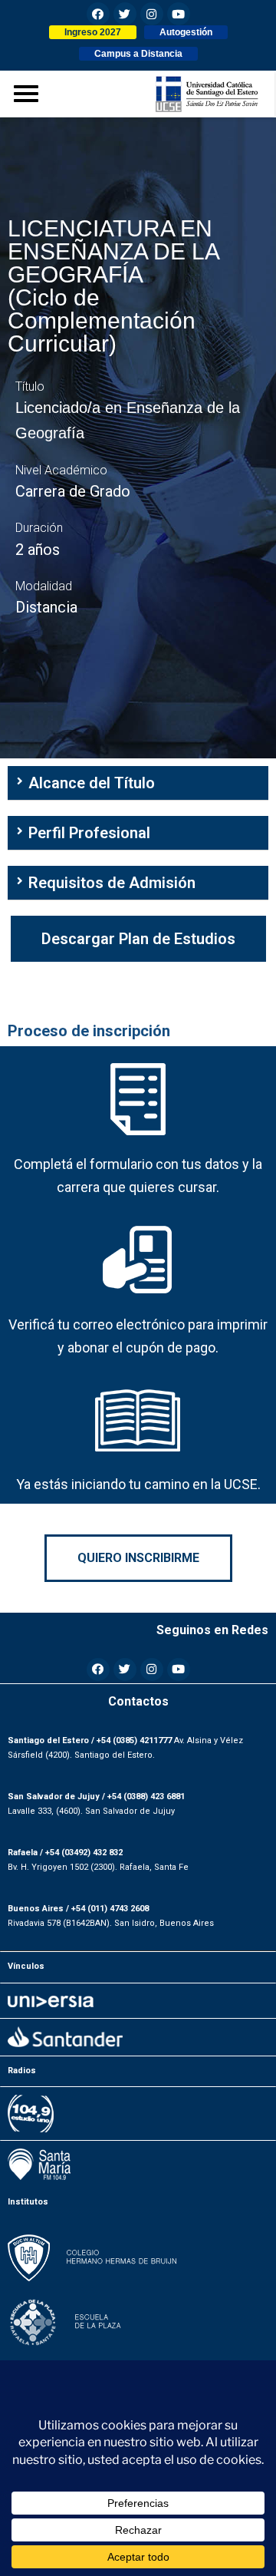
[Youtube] (179, 14)
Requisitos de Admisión (112, 883)
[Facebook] (98, 14)
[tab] (138, 783)
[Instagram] (152, 14)
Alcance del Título (92, 783)
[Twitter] (125, 14)
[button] (93, 32)
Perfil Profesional (89, 833)
